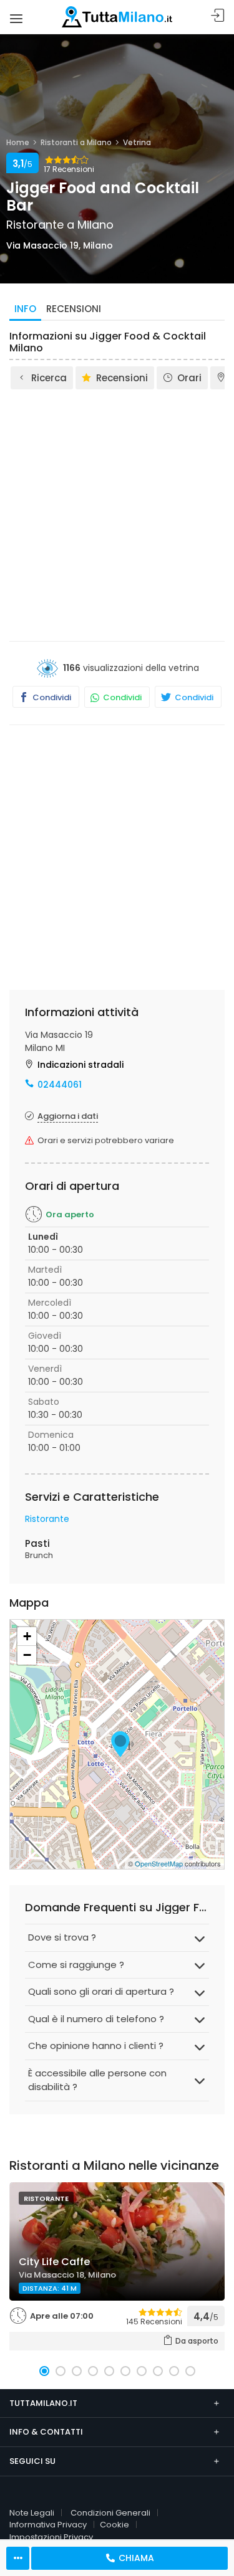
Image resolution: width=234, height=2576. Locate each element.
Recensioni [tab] (74, 309)
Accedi (218, 16)
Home (18, 142)
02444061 (60, 1085)
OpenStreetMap (159, 1863)
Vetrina (137, 142)
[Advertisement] (117, 514)
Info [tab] (25, 309)
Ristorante (47, 1519)
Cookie (115, 2525)
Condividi (51, 697)
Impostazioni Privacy (51, 2537)
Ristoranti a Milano (76, 142)
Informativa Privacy (48, 2525)
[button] (44, 2371)
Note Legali (32, 2513)
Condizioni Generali (110, 2513)
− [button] (27, 1655)
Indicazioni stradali (80, 1065)
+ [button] (27, 1636)
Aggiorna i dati (68, 1116)
